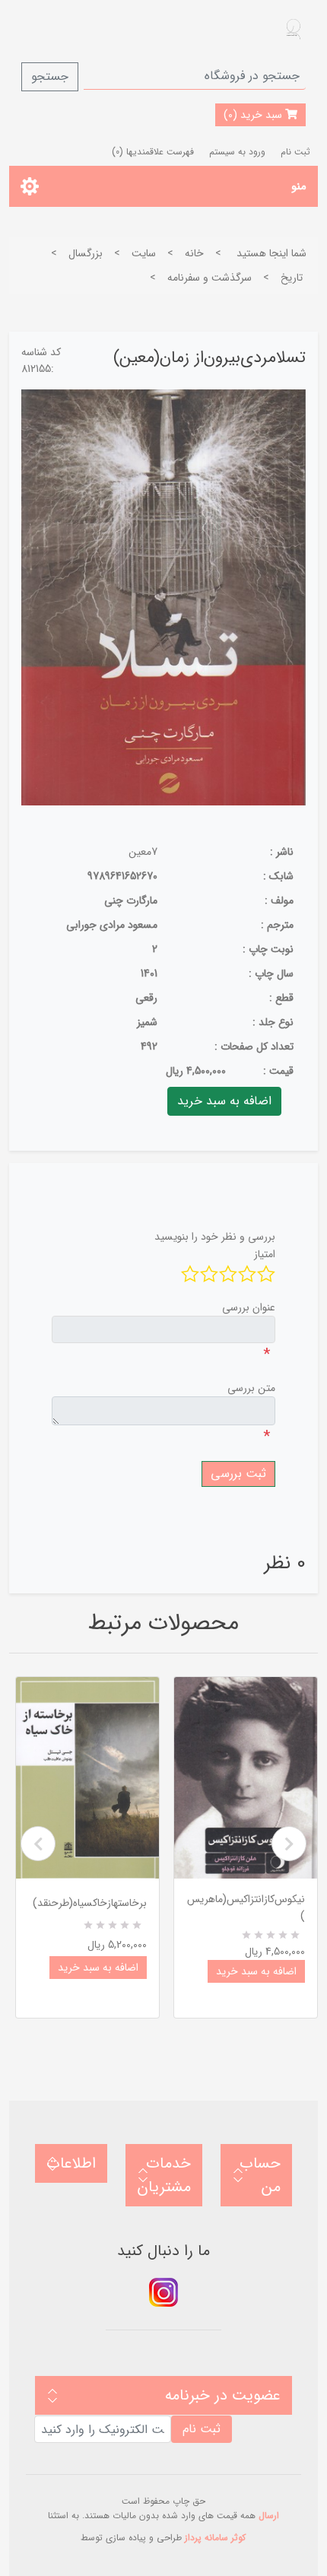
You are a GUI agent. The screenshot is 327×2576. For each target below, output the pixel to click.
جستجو (50, 76)
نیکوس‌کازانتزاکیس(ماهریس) (246, 1907)
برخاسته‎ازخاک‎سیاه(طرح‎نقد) (90, 1903)
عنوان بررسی (249, 1307)
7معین (143, 852)
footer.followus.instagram (163, 2292)
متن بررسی (251, 1388)
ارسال (269, 2516)
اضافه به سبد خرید (98, 1968)
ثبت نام (295, 152)
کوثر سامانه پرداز (215, 2538)
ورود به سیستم (237, 152)
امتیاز (265, 1254)
